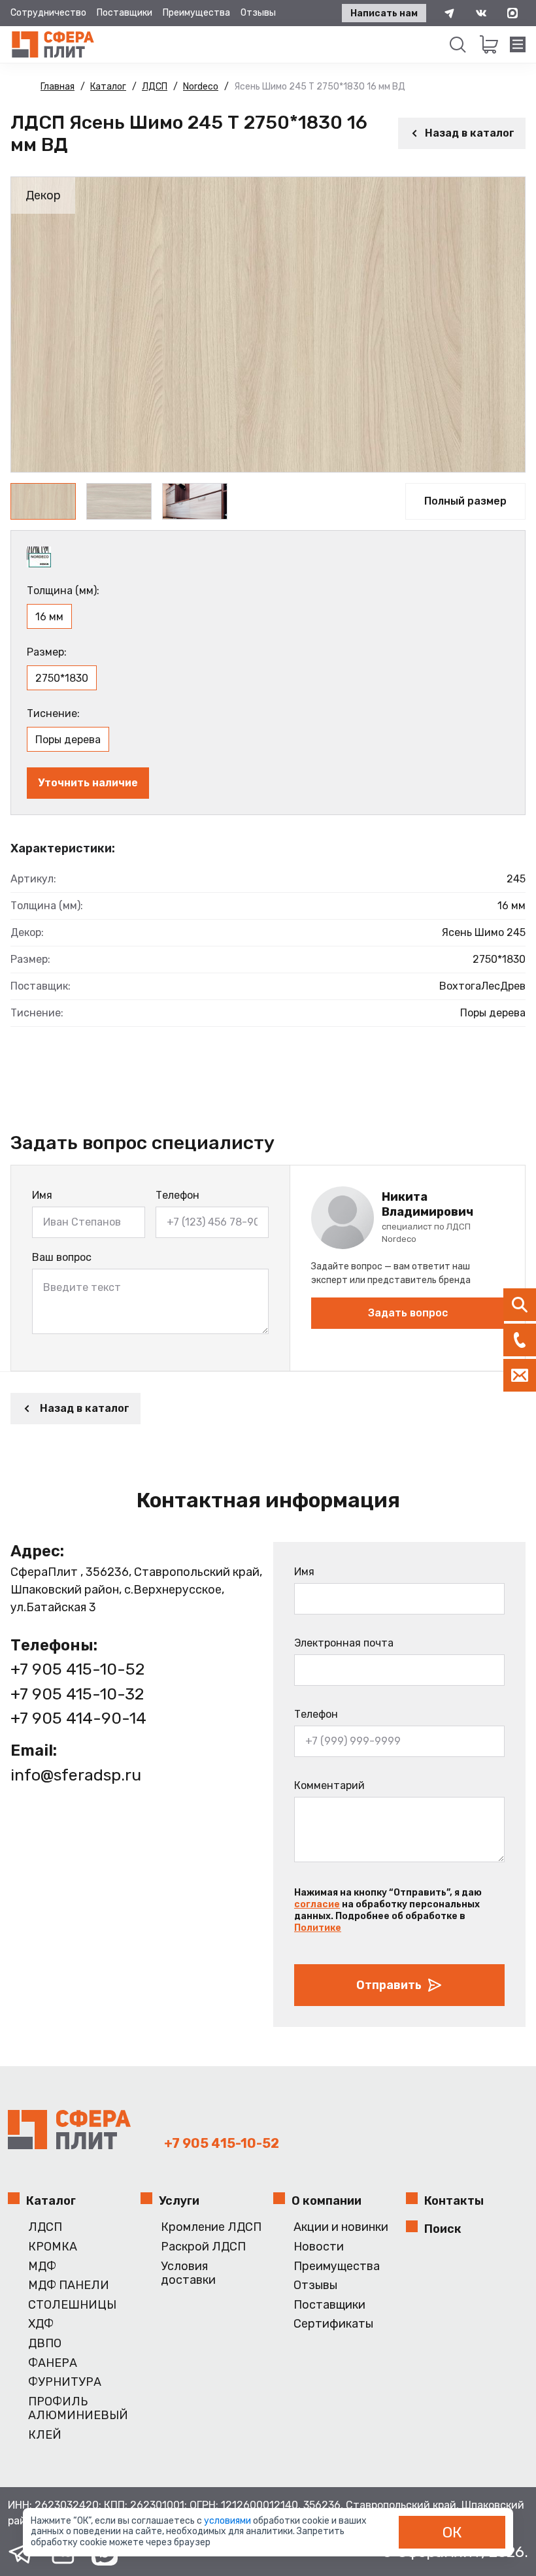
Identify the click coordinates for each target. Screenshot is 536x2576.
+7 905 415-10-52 (77, 1669)
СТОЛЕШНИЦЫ (72, 2305)
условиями (228, 2521)
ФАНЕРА (53, 2363)
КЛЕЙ (45, 2435)
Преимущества (196, 13)
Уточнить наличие (88, 783)
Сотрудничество (48, 13)
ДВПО (45, 2344)
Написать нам (384, 13)
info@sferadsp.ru (76, 1775)
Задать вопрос (408, 1313)
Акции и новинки (341, 2227)
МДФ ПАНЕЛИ (69, 2285)
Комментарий (329, 1785)
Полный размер (465, 501)
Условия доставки (188, 2274)
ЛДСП (45, 2227)
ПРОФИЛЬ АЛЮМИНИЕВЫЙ (78, 2409)
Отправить (389, 1985)
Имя (42, 1195)
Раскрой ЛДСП (203, 2247)
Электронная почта (344, 1643)
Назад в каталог (470, 133)
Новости (319, 2247)
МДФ (42, 2267)
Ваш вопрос (62, 1257)
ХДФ (41, 2324)
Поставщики (125, 13)
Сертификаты (333, 2324)
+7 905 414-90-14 (78, 1718)
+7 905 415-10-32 (77, 1694)
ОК (452, 2532)
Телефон (177, 1195)
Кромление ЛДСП (211, 2227)
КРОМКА (53, 2247)
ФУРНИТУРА (65, 2382)
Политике (318, 1928)
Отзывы (258, 13)
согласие (317, 1904)
